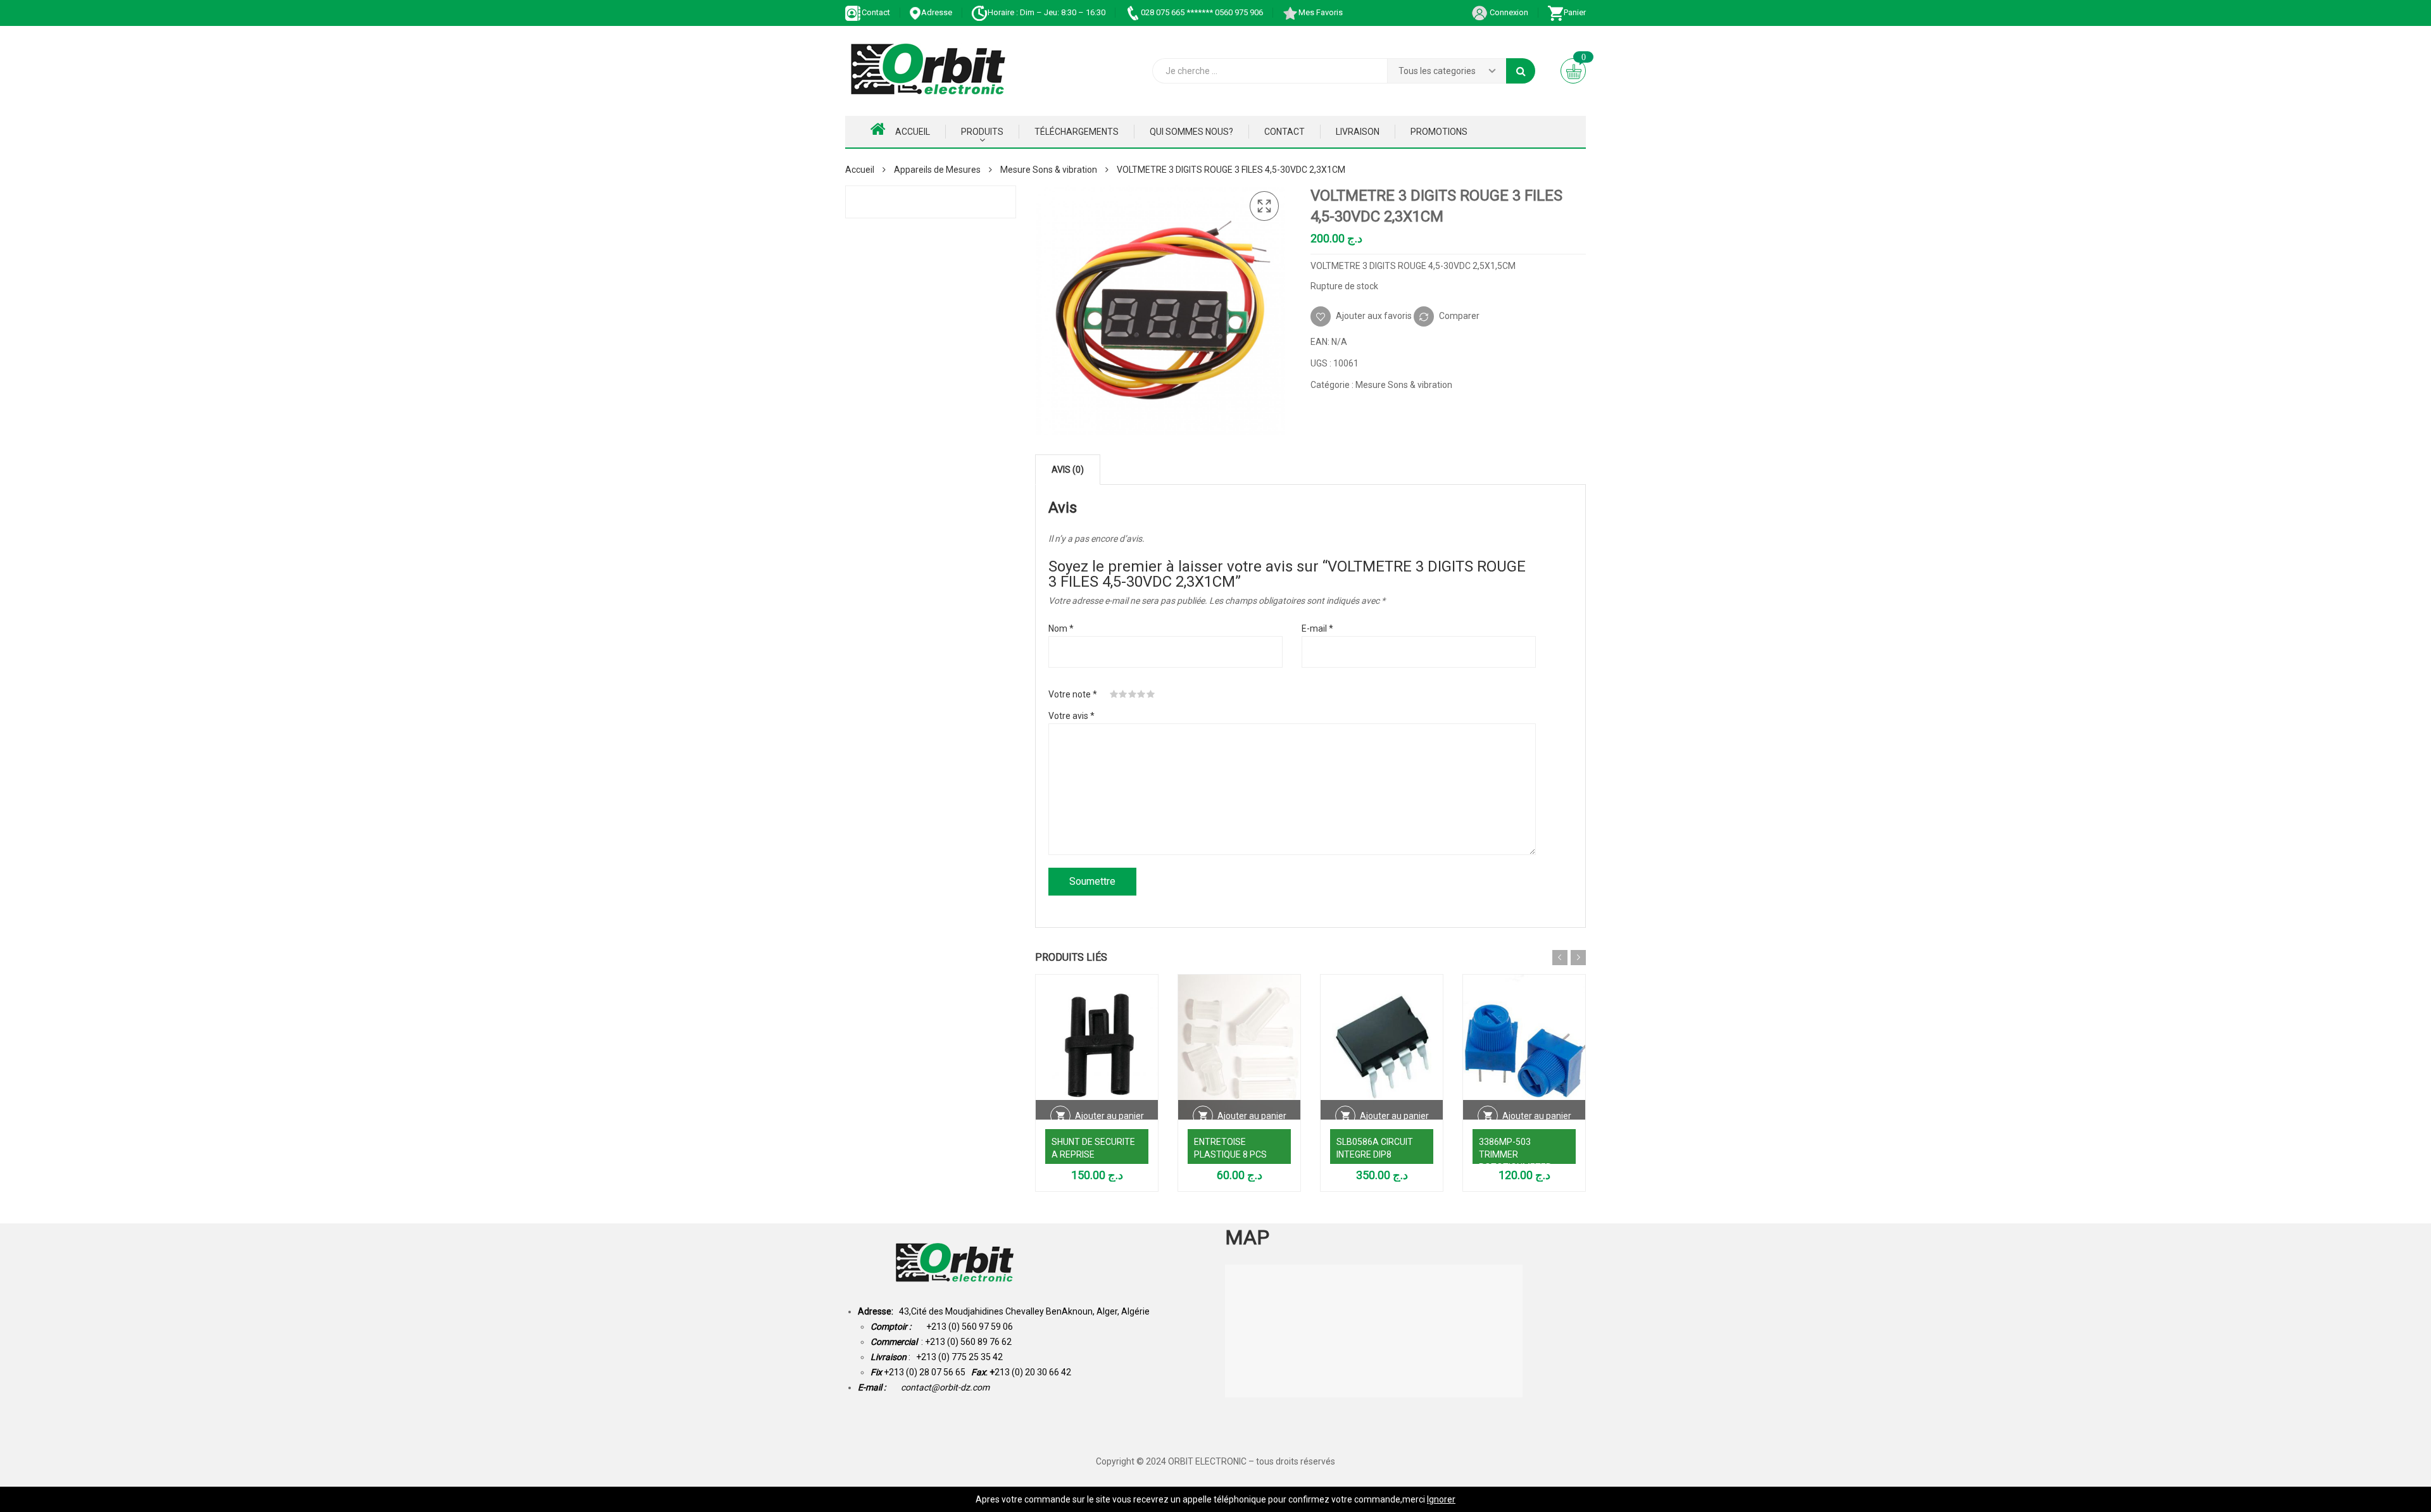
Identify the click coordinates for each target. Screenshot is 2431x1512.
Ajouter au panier (1109, 1116)
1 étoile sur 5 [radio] (1114, 694)
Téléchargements (1077, 132)
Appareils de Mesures (937, 170)
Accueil (913, 132)
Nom (1061, 628)
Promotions (1439, 132)
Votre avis (1071, 716)
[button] (1264, 206)
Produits (982, 132)
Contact (876, 12)
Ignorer (1441, 1499)
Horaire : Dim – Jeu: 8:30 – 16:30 (1046, 12)
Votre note (1073, 694)
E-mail (1317, 628)
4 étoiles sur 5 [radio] (1141, 694)
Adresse (937, 12)
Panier (1575, 12)
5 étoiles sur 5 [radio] (1151, 694)
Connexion (1508, 12)
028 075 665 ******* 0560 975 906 (1202, 12)
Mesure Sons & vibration (1049, 170)
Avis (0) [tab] (1068, 470)
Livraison (1358, 132)
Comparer (1459, 315)
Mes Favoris (1321, 12)
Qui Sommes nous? (1191, 132)
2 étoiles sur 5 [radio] (1123, 694)
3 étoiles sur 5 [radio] (1133, 694)
